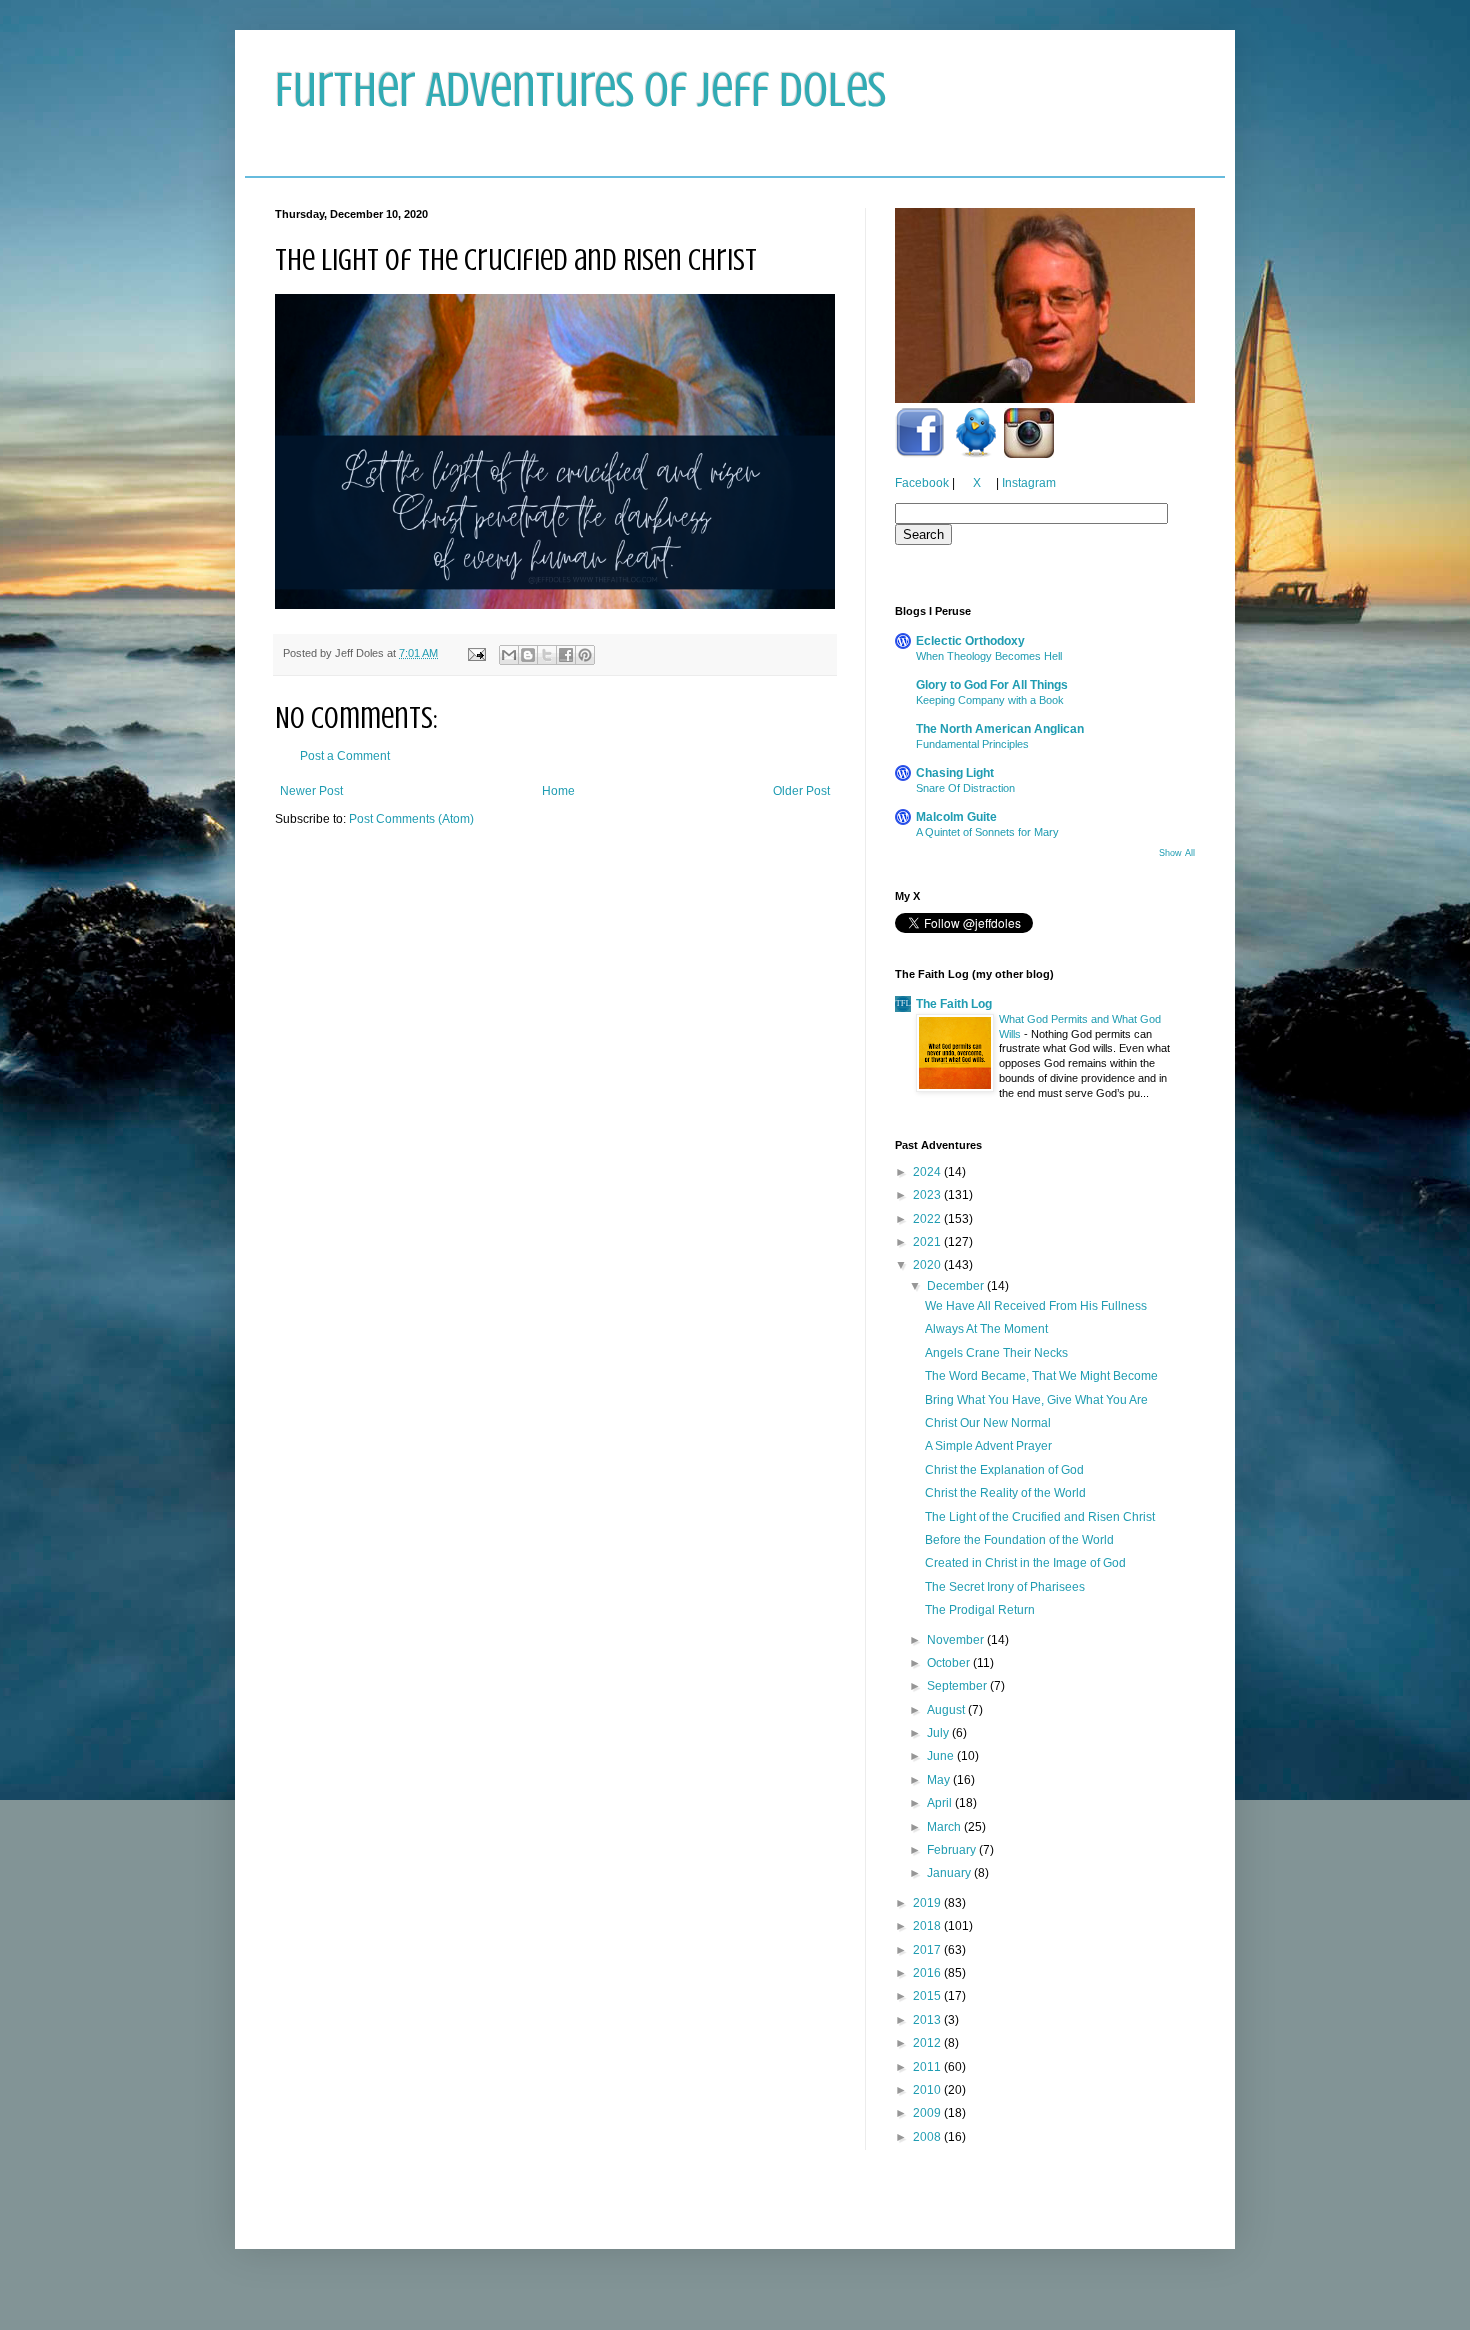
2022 (928, 1219)
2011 (928, 2067)
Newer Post (311, 791)
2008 (928, 2137)
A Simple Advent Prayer (988, 1446)
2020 (928, 1265)
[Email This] (509, 655)
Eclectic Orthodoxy (970, 641)
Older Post (801, 791)
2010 (928, 2090)
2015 (928, 1996)
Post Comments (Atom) (411, 819)
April (941, 1803)
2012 (928, 2043)
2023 (928, 1195)
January (950, 1873)
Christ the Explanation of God (1004, 1470)
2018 (928, 1926)
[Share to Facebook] (566, 655)
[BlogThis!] (528, 655)
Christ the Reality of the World (1005, 1493)
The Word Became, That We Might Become (1041, 1376)
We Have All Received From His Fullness (1036, 1306)
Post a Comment (345, 756)
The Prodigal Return (980, 1610)
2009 (928, 2113)
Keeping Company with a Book (990, 700)
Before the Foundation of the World (1019, 1540)
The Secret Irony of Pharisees (1005, 1587)
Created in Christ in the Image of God (1025, 1563)
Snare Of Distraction (965, 788)
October (950, 1663)
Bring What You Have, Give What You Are (1036, 1400)
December (957, 1286)
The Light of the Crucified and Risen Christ (1040, 1517)
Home (558, 791)
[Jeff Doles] (1045, 308)
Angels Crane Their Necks (996, 1353)
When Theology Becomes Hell (989, 656)
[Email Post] (476, 653)
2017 (928, 1950)
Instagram (1029, 483)
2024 (928, 1172)
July (939, 1733)
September (958, 1686)
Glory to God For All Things (992, 685)
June (942, 1756)
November (957, 1640)
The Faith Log (954, 1004)
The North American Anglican (1000, 729)
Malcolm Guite (956, 817)
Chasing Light (955, 773)
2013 (928, 2020)
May (940, 1780)
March (945, 1827)
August (947, 1710)
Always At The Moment (986, 1329)
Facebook (922, 483)
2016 (928, 1973)
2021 (928, 1242)
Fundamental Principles (972, 744)
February (953, 1850)
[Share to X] (547, 655)
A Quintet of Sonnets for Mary (987, 832)
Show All (1177, 853)
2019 (928, 1903)
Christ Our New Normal (988, 1423)
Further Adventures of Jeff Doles (580, 90)
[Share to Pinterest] (585, 655)
